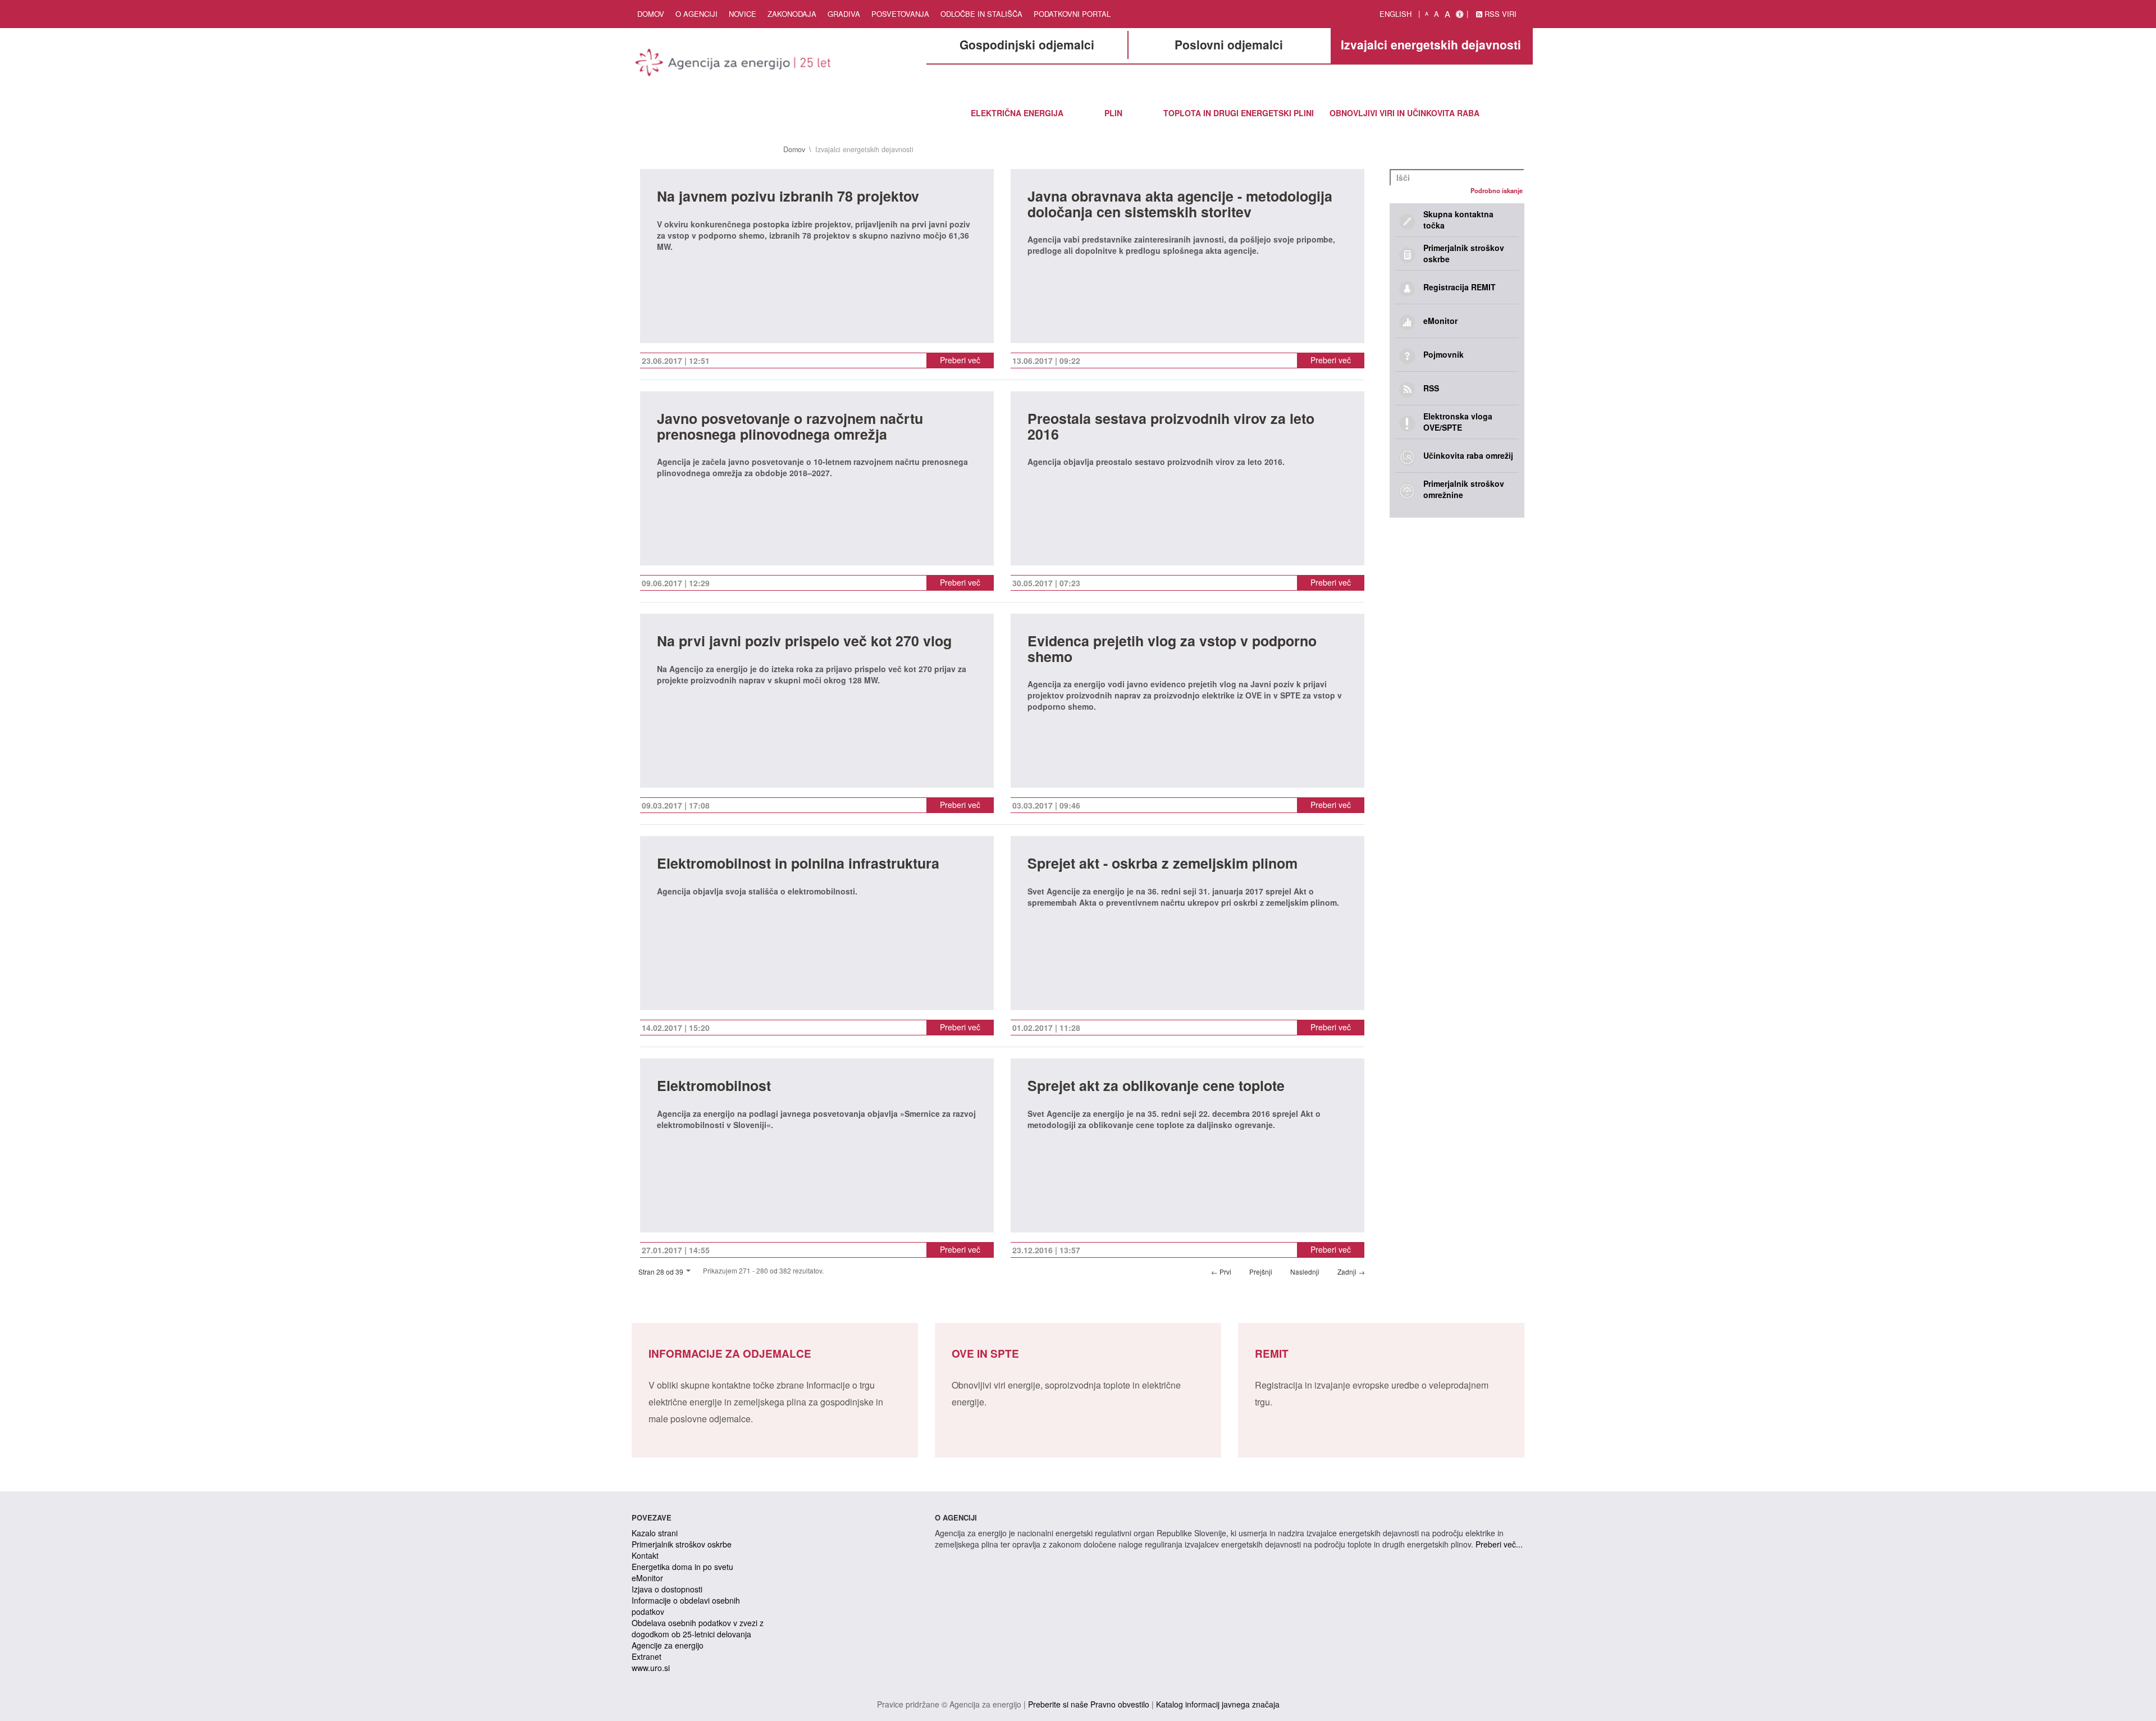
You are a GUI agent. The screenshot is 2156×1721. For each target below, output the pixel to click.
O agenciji (696, 14)
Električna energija (1017, 113)
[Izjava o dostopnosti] (1460, 14)
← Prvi (1221, 1272)
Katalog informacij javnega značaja (1218, 1704)
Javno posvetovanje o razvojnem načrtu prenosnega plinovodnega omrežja (790, 428)
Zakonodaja (792, 14)
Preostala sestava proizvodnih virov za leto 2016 (1171, 428)
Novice (743, 14)
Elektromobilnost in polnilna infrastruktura (798, 864)
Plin (1113, 113)
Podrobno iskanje (1497, 190)
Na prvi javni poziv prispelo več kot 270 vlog (804, 642)
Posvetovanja (900, 14)
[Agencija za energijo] (734, 65)
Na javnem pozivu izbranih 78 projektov (788, 197)
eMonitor (647, 1578)
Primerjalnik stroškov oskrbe (682, 1544)
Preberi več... (1499, 1544)
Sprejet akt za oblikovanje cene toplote (1156, 1087)
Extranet (647, 1656)
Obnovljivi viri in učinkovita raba (1404, 113)
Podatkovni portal (1072, 14)
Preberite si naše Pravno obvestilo (1089, 1704)
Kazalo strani (655, 1533)
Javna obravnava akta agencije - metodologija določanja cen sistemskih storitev (1180, 205)
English (1396, 14)
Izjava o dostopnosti (667, 1589)
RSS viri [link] (1499, 14)
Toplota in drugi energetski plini (1239, 113)
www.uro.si (651, 1668)
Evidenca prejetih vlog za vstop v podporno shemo (1172, 650)
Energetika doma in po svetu (682, 1567)
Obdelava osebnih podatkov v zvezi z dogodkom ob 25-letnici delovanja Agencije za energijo (698, 1634)
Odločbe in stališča (981, 14)
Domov (651, 14)
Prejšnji (1261, 1272)
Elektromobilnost (714, 1087)
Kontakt (645, 1555)
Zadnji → (1351, 1272)
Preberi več (960, 360)
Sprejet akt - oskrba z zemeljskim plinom (1162, 864)
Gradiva (844, 14)
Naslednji (1305, 1272)
